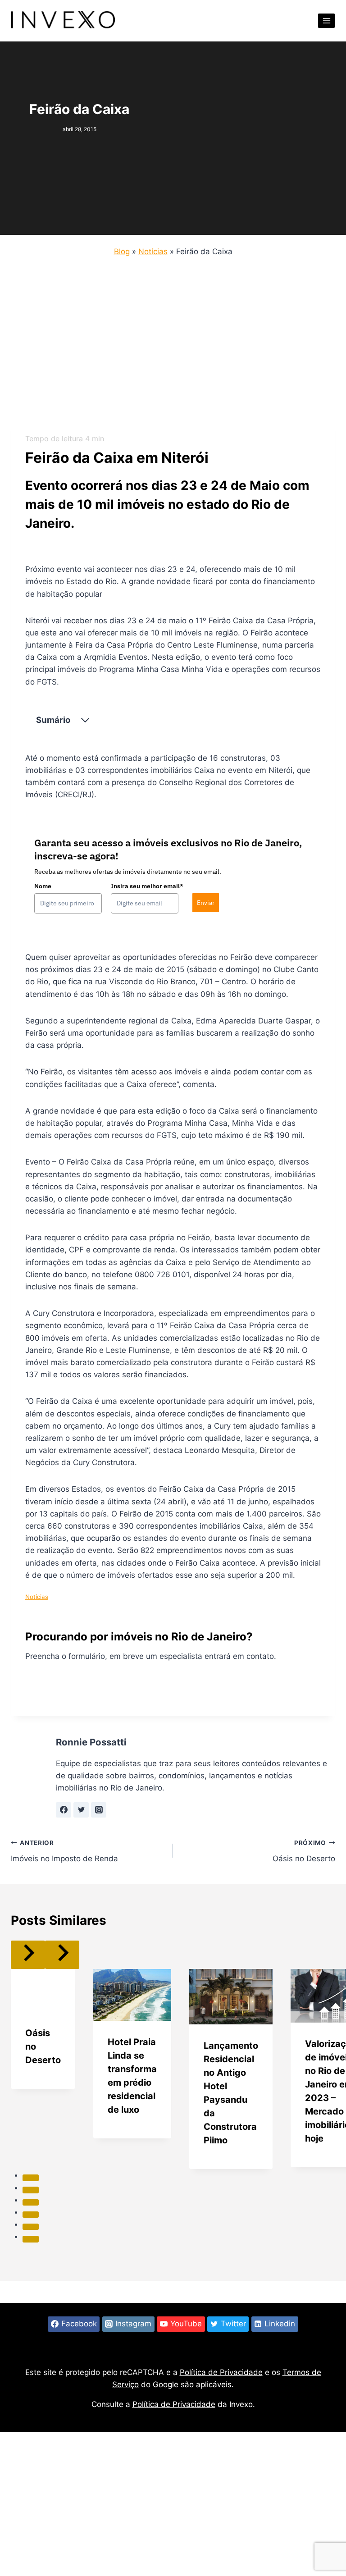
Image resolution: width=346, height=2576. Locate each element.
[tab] (31, 2178)
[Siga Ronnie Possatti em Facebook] (64, 1810)
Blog (122, 251)
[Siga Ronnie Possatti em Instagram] (99, 1810)
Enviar (206, 903)
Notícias (153, 251)
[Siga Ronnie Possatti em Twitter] (81, 1810)
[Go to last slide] (28, 1955)
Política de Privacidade (221, 2372)
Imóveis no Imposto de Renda (64, 1851)
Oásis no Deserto (304, 1851)
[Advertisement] (173, 353)
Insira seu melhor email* (147, 886)
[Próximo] (62, 1955)
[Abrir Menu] (326, 21)
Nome (43, 886)
